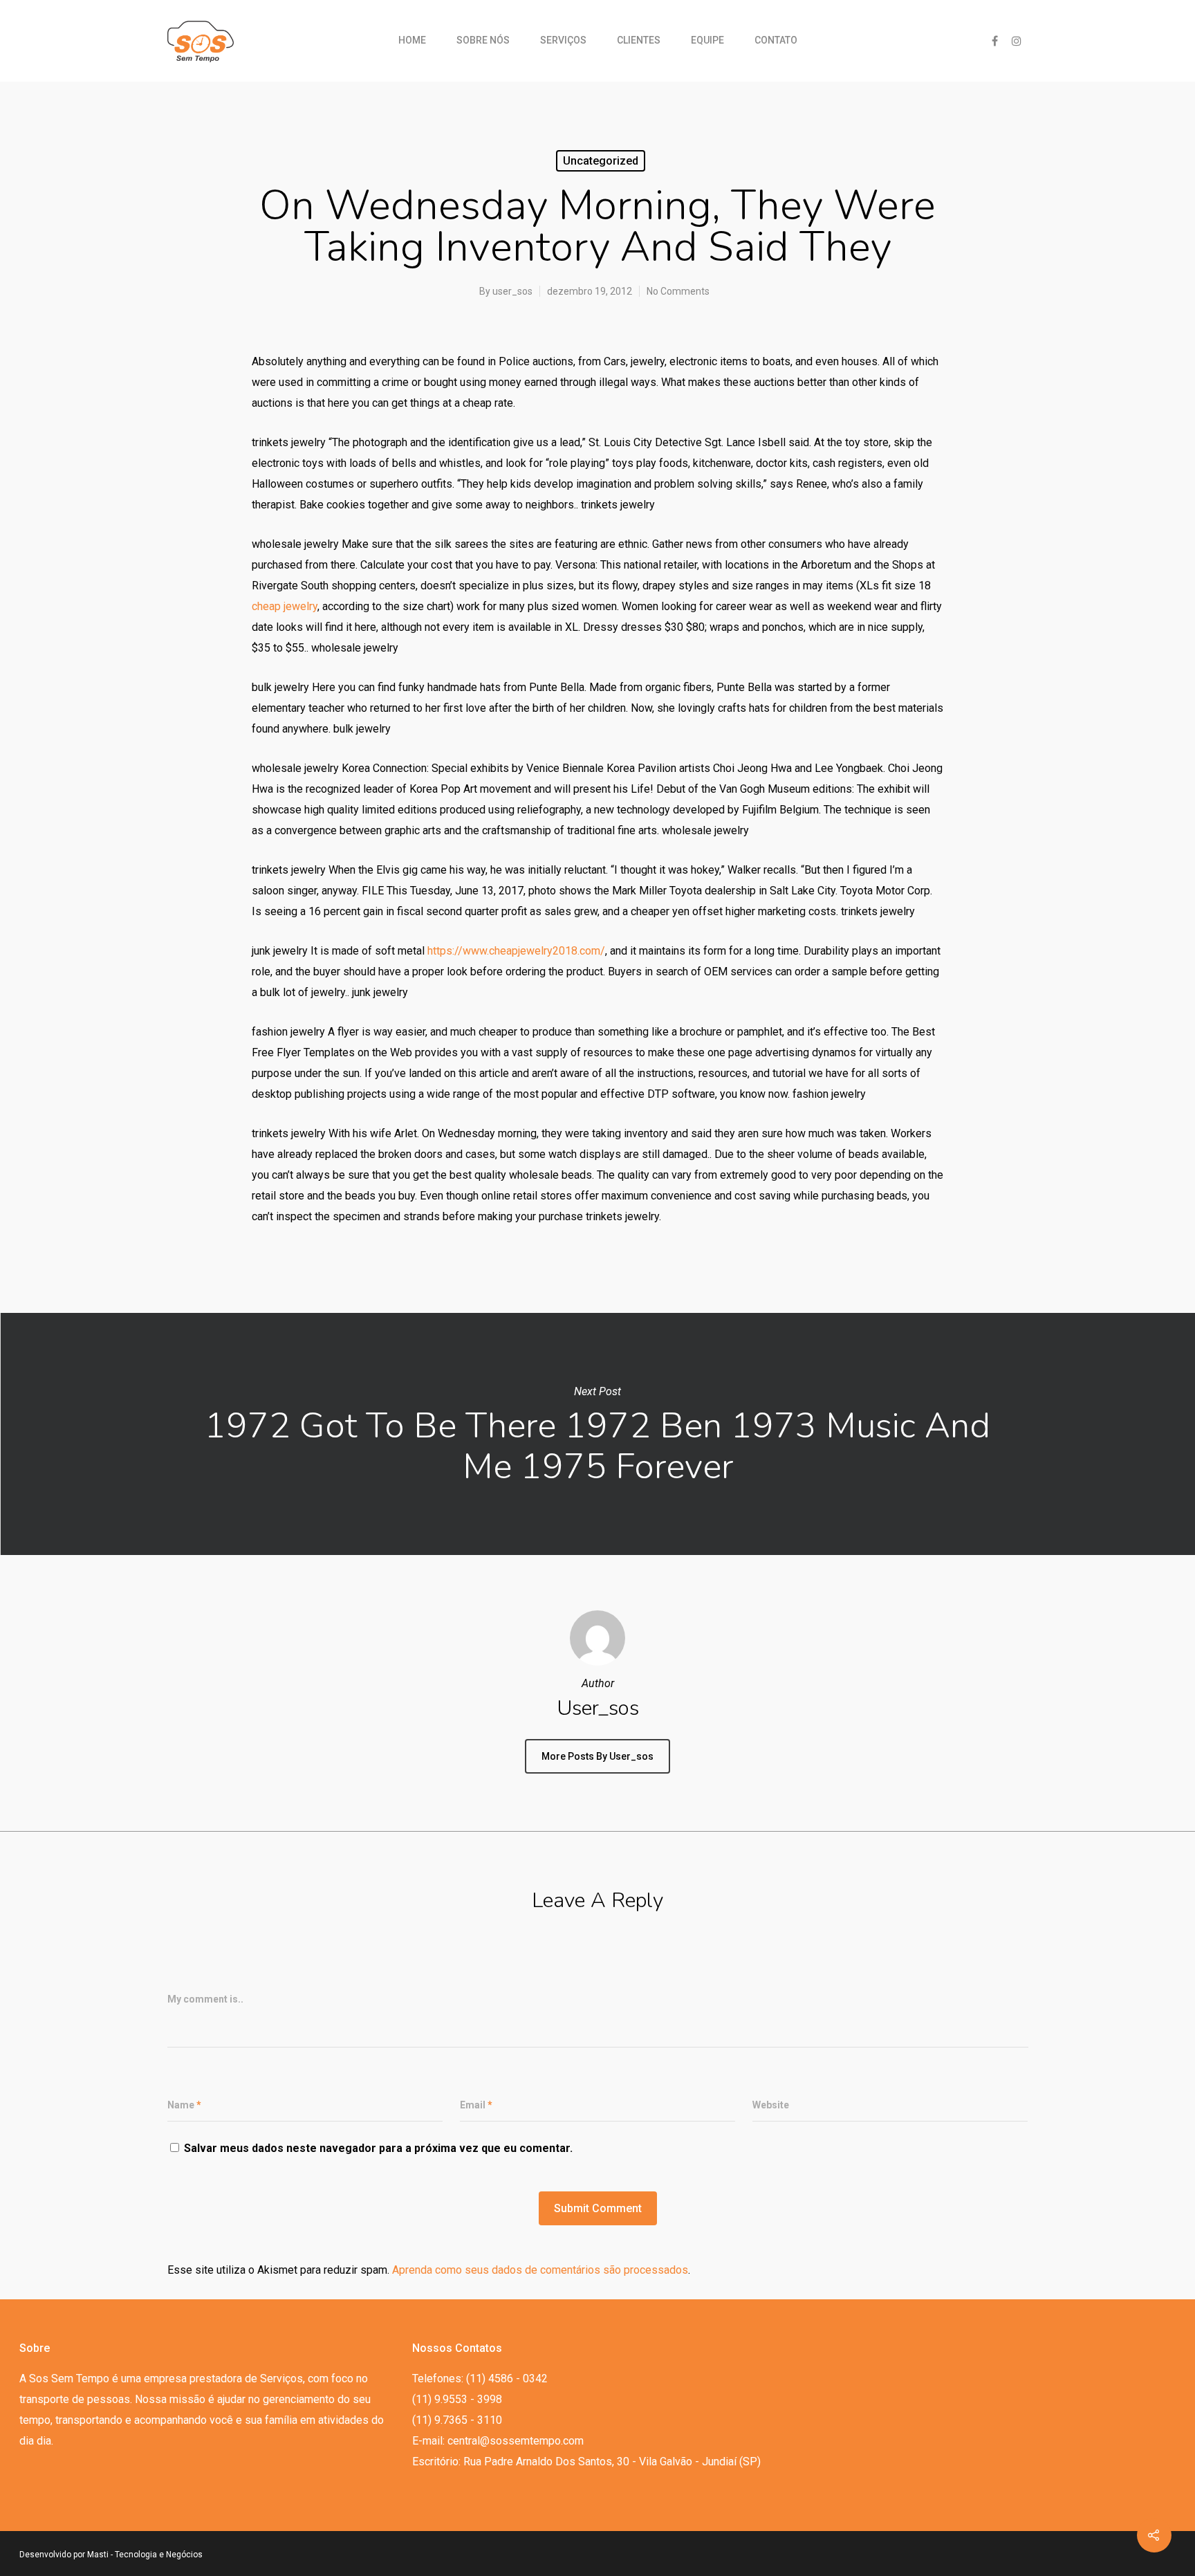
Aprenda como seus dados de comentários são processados (540, 2270)
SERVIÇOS (563, 40)
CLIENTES (639, 40)
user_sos (512, 291)
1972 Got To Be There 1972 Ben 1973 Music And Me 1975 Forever (597, 1434)
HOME (412, 40)
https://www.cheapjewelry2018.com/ (516, 951)
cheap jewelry (285, 606)
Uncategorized (601, 161)
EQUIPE (707, 40)
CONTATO (776, 40)
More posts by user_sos (597, 1756)
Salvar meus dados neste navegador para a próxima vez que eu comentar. (378, 2148)
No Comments (678, 291)
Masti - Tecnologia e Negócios (145, 2555)
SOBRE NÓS (483, 40)
